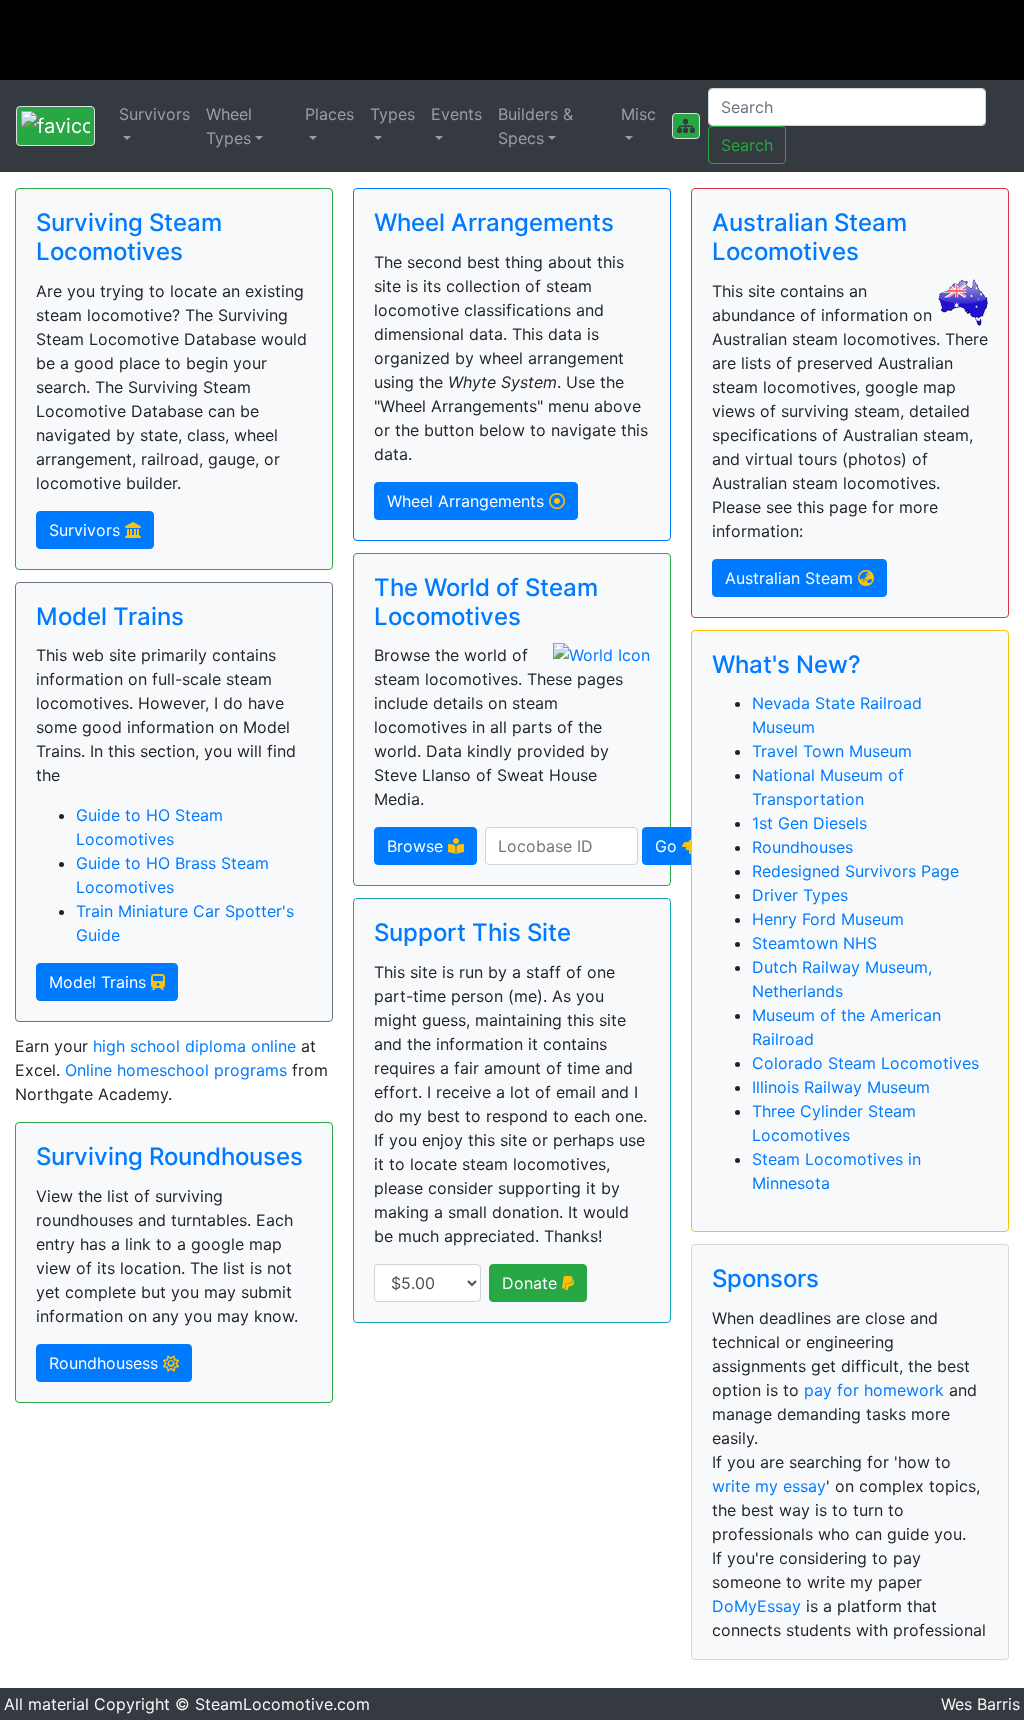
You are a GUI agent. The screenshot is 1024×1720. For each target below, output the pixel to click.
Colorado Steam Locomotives (865, 1063)
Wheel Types (229, 126)
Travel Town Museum (832, 751)
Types (392, 114)
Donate (532, 1283)
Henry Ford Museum (828, 919)
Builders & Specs (535, 126)
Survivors (154, 114)
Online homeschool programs (176, 1070)
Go (668, 846)
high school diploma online (194, 1046)
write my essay (769, 1486)
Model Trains (100, 982)
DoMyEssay (756, 1606)
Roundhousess (106, 1363)
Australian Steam (791, 578)
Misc (638, 114)
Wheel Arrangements (468, 501)
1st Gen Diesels (809, 823)
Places (329, 114)
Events (456, 114)
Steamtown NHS (814, 943)
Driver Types (800, 895)
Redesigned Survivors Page (855, 871)
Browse (417, 846)
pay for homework (874, 1390)
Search (747, 145)
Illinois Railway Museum (841, 1087)
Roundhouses (802, 847)
